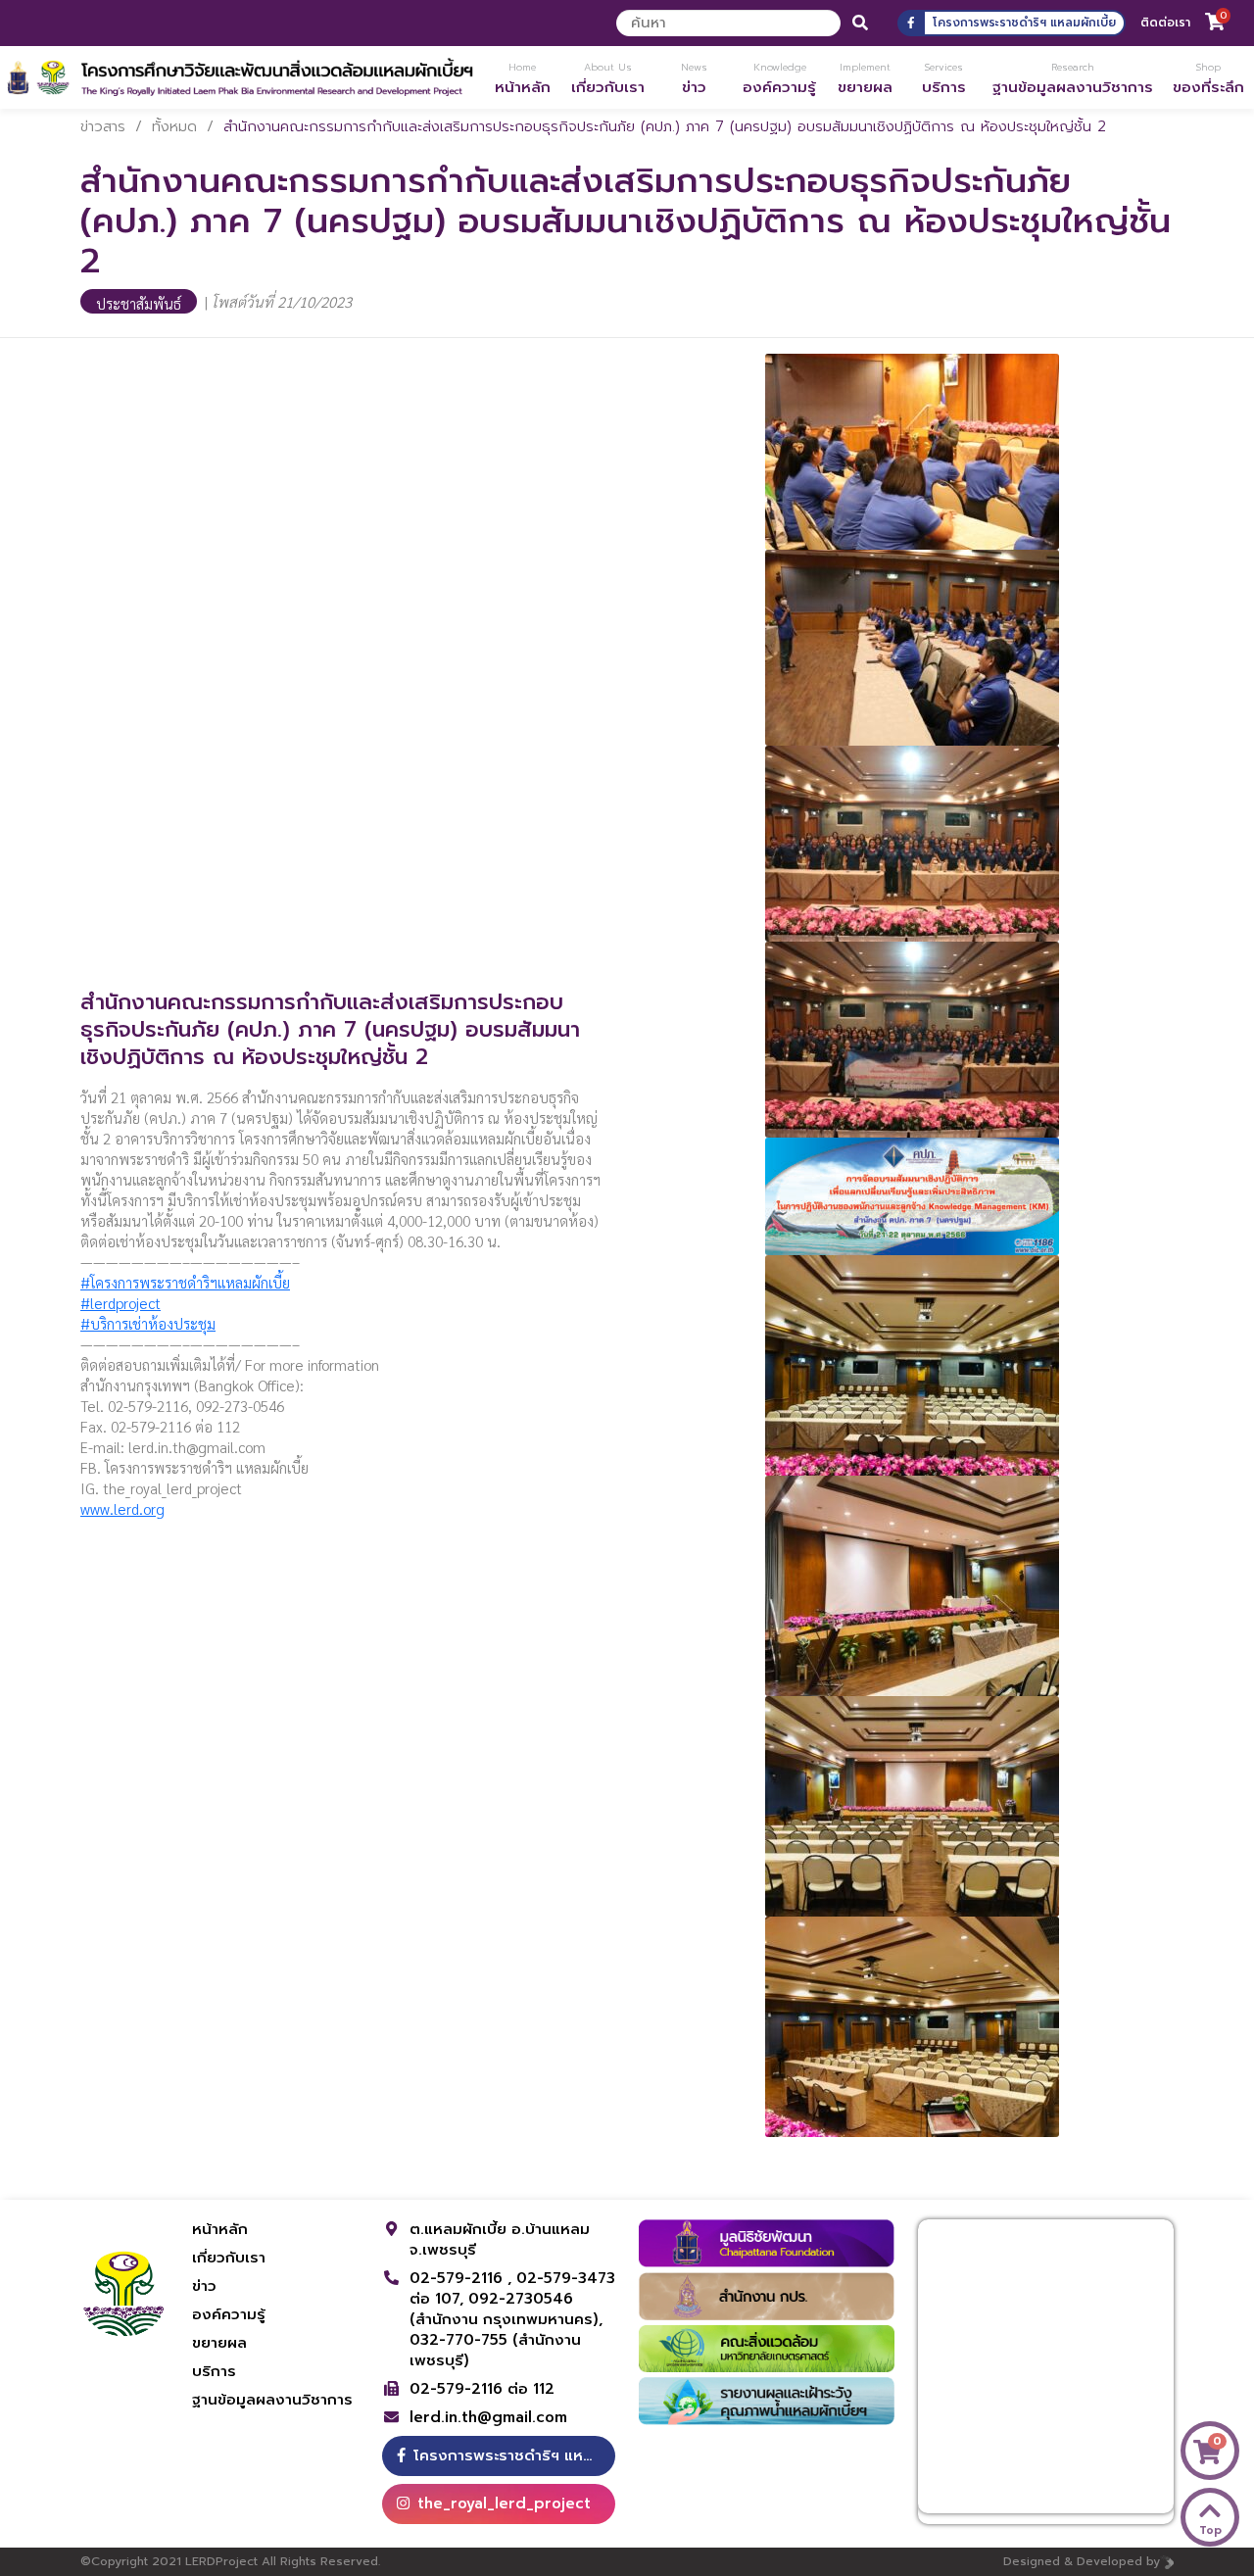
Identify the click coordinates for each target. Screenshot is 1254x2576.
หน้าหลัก (220, 2229)
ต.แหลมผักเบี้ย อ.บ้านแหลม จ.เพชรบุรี (500, 2239)
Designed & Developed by (1082, 2561)
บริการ (214, 2371)
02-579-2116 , (463, 2278)
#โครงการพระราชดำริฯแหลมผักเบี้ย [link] (185, 1282)
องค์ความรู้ (229, 2314)
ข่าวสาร (103, 126)
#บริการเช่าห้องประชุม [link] (148, 1323)
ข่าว (204, 2286)
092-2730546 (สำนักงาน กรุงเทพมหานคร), (506, 2309)
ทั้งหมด (174, 126)
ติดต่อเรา (1165, 23)
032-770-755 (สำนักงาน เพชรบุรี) (495, 2350)
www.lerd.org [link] (122, 1508)
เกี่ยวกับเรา (229, 2258)
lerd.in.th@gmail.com (488, 2418)
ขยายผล (219, 2343)
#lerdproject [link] (121, 1303)
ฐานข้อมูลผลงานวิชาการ (272, 2400)
